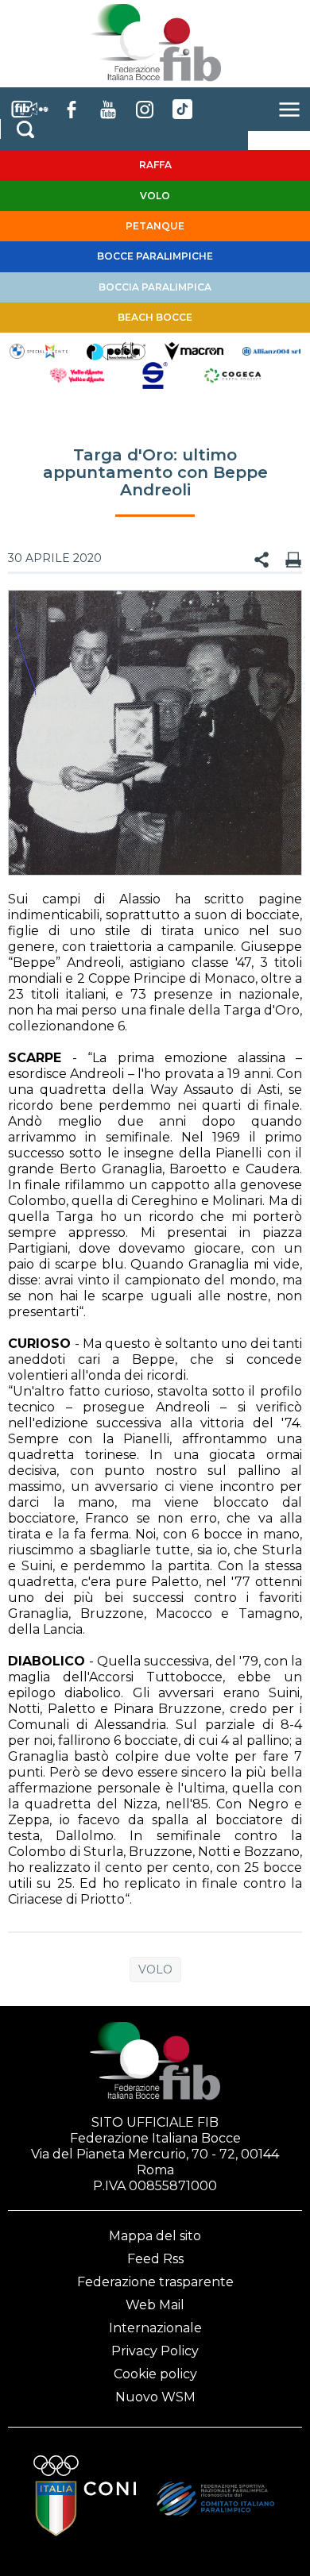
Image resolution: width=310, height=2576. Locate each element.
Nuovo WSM (155, 2397)
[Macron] (194, 350)
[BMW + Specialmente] (39, 350)
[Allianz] (272, 350)
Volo (155, 1970)
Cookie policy (155, 2374)
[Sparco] (155, 374)
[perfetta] (116, 350)
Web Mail (155, 2305)
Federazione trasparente (155, 2282)
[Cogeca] (233, 374)
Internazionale (155, 2328)
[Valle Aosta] (78, 374)
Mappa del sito (155, 2236)
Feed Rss (155, 2259)
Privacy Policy (155, 2351)
